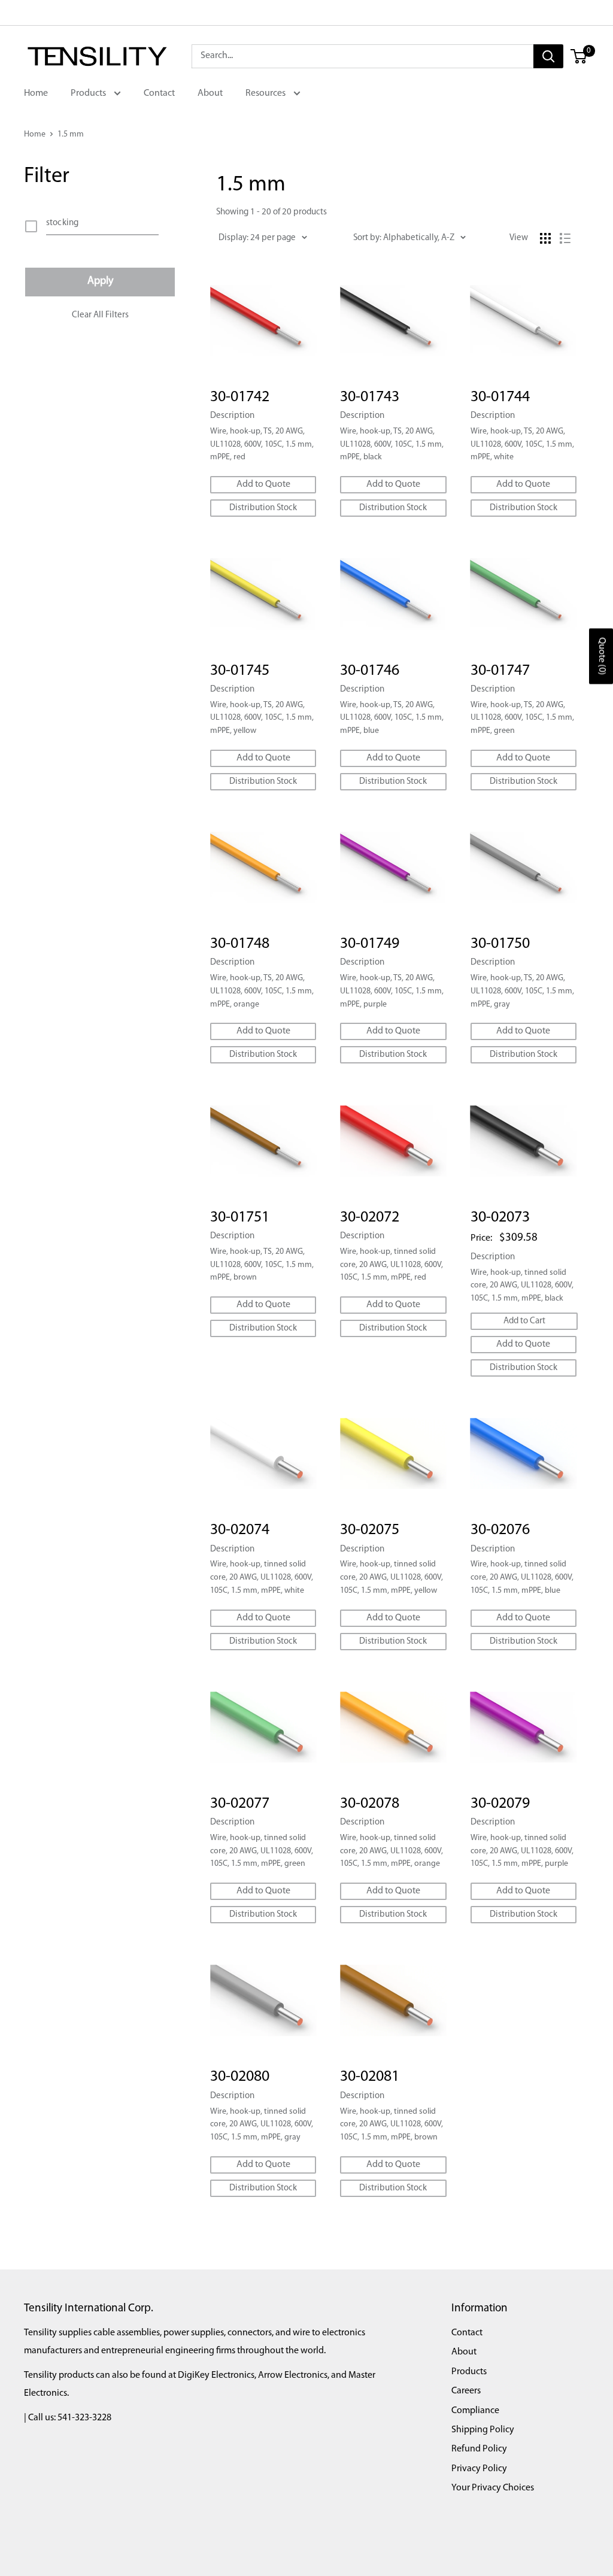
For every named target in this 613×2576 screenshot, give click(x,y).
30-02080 (240, 2077)
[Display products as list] (565, 238)
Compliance (475, 2411)
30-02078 (370, 1804)
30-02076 (500, 1530)
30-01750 (500, 944)
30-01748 (240, 944)
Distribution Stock (263, 508)
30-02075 (370, 1530)
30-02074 (240, 1530)
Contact (159, 93)
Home (36, 93)
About (210, 93)
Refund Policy (479, 2449)
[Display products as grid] (545, 238)
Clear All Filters (100, 315)
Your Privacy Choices (493, 2488)
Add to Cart (524, 1321)
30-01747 (500, 671)
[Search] (548, 56)
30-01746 (370, 671)
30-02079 (500, 1804)
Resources (266, 93)
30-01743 (370, 397)
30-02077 (240, 1804)
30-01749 (370, 944)
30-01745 (240, 671)
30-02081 (370, 2077)
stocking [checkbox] (62, 223)
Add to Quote (263, 484)
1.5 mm (71, 134)
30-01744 (500, 397)
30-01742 (240, 397)
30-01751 (240, 1218)
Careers (466, 2391)
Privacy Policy (479, 2469)
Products (89, 93)
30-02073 (500, 1218)
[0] (579, 56)
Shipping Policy (483, 2430)
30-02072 (370, 1218)
